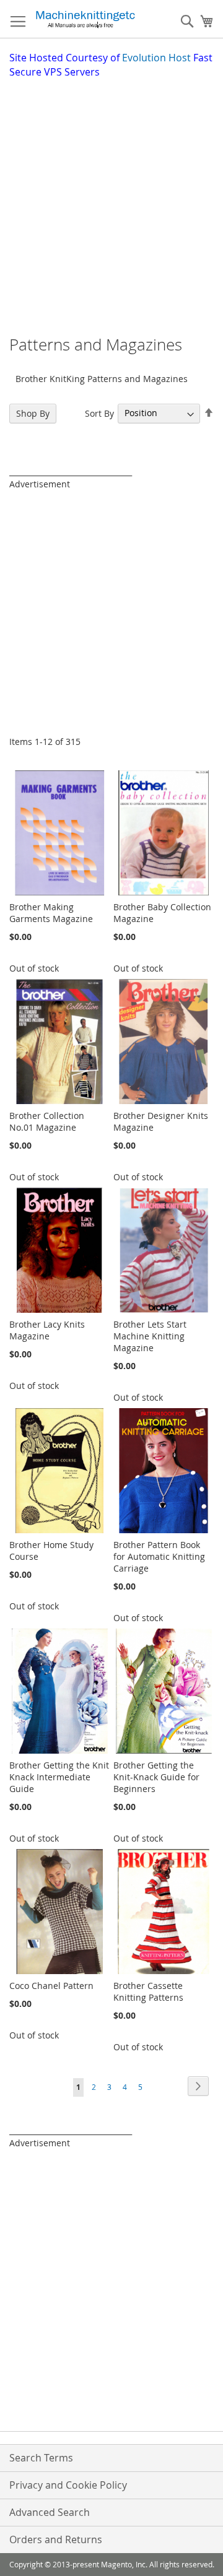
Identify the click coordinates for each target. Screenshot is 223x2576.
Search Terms (41, 2458)
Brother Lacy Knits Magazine (47, 1330)
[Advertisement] (111, 197)
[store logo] (85, 19)
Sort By (99, 413)
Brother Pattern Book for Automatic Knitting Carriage (159, 1556)
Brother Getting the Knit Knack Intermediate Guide (59, 1777)
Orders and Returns (56, 2539)
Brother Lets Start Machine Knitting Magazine (150, 1336)
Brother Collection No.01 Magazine (47, 1121)
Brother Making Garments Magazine (51, 913)
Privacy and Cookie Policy (68, 2485)
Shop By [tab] (33, 413)
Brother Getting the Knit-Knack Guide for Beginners (156, 1777)
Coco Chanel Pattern (51, 1986)
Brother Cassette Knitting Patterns (148, 1991)
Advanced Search (50, 2512)
